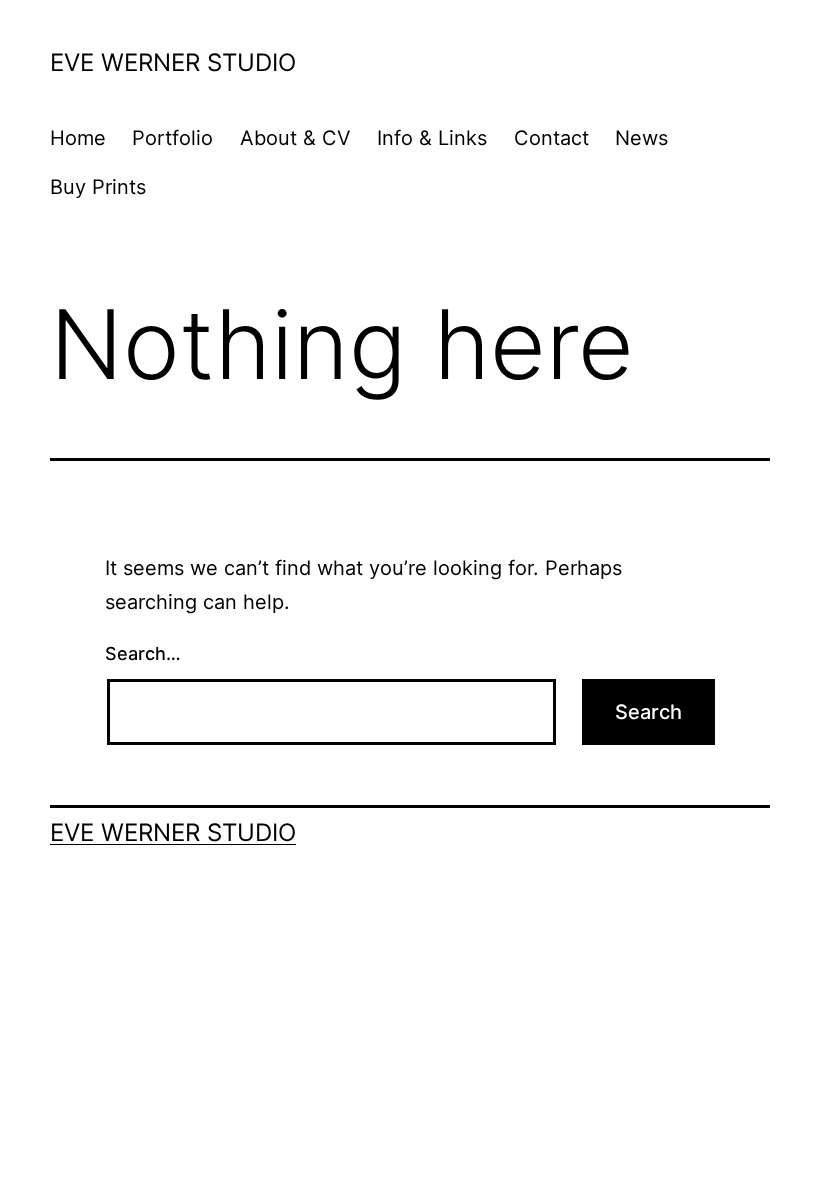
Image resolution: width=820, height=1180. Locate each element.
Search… (143, 653)
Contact (551, 138)
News (641, 138)
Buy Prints (98, 187)
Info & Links (432, 138)
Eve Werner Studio (173, 62)
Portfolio (172, 138)
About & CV (295, 138)
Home (78, 138)
